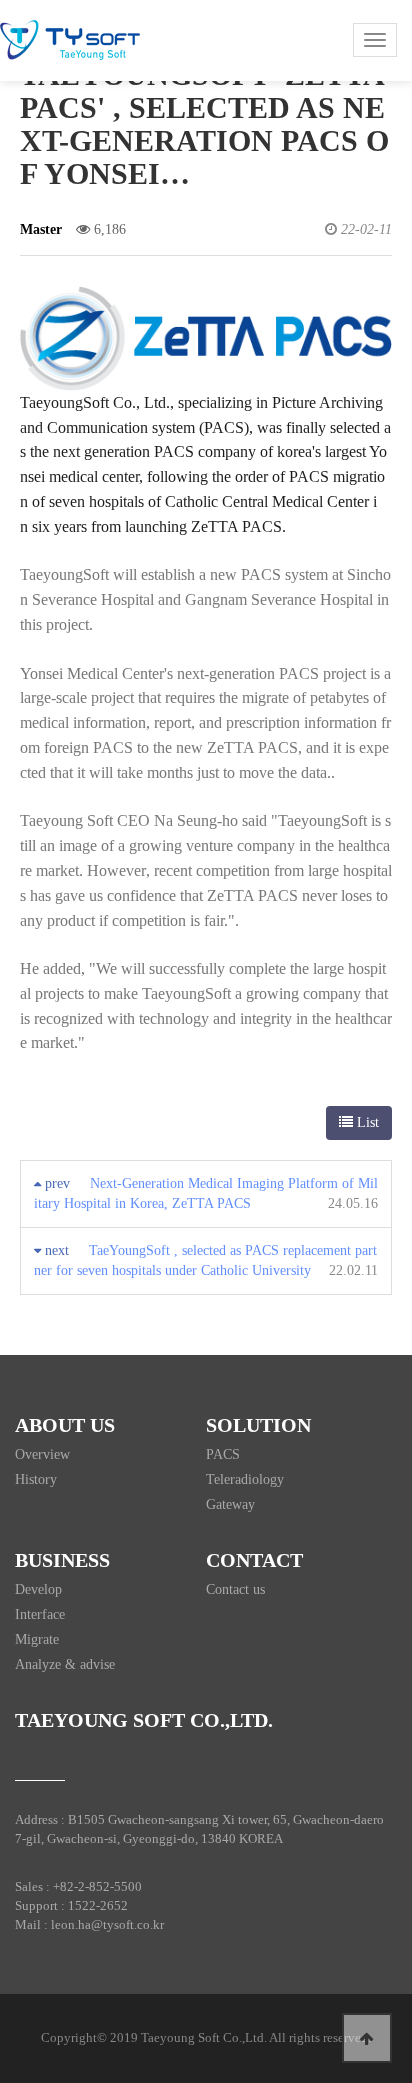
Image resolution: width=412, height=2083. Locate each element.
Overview (42, 1454)
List (366, 1122)
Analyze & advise (65, 1664)
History (36, 1479)
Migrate (37, 1639)
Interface (40, 1614)
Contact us (235, 1589)
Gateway (230, 1504)
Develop (38, 1589)
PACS (223, 1454)
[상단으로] (367, 2038)
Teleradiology (245, 1479)
